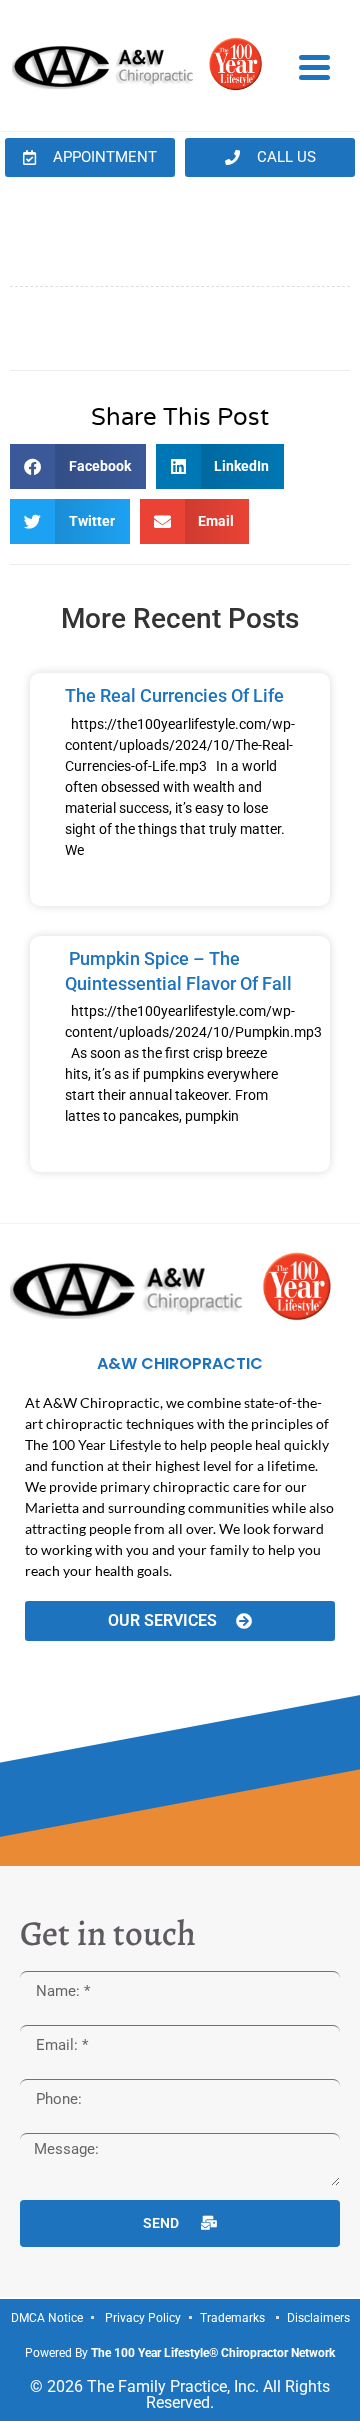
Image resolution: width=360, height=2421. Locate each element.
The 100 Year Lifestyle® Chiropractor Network (213, 2353)
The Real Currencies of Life (174, 695)
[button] (78, 466)
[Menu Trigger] (314, 66)
